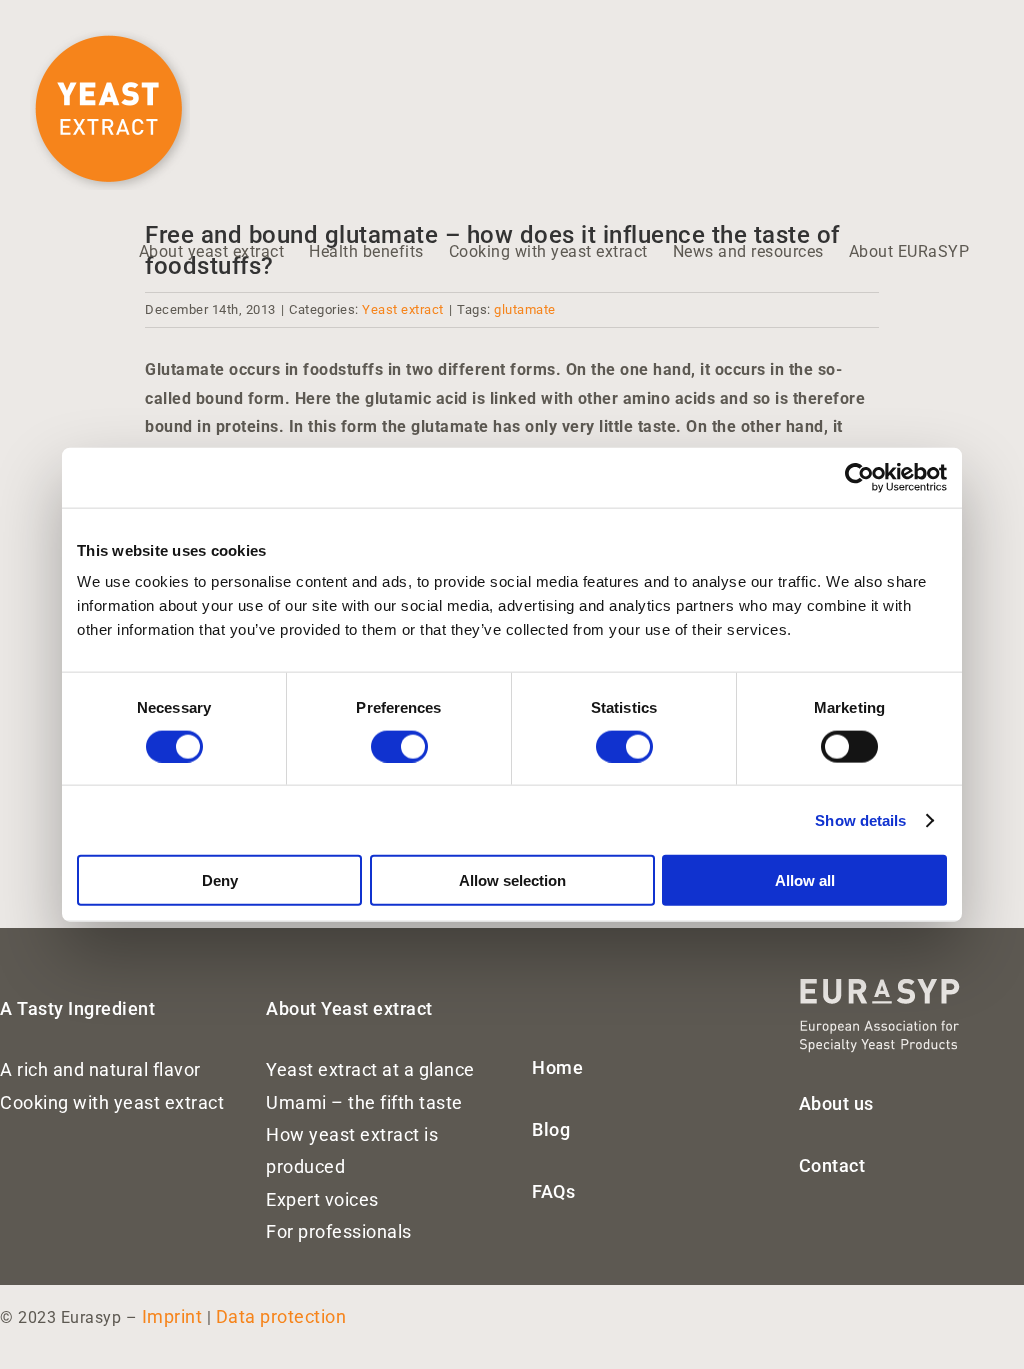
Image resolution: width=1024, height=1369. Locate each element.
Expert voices (322, 1199)
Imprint (172, 1316)
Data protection (281, 1316)
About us (836, 1103)
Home (557, 1067)
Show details (860, 819)
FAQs (553, 1191)
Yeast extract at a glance (370, 1069)
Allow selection (512, 880)
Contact (832, 1165)
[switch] (399, 746)
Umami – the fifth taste (364, 1102)
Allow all (805, 880)
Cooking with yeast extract (112, 1102)
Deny (220, 880)
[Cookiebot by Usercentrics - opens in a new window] (859, 477)
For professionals (339, 1231)
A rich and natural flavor (100, 1069)
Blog (551, 1129)
